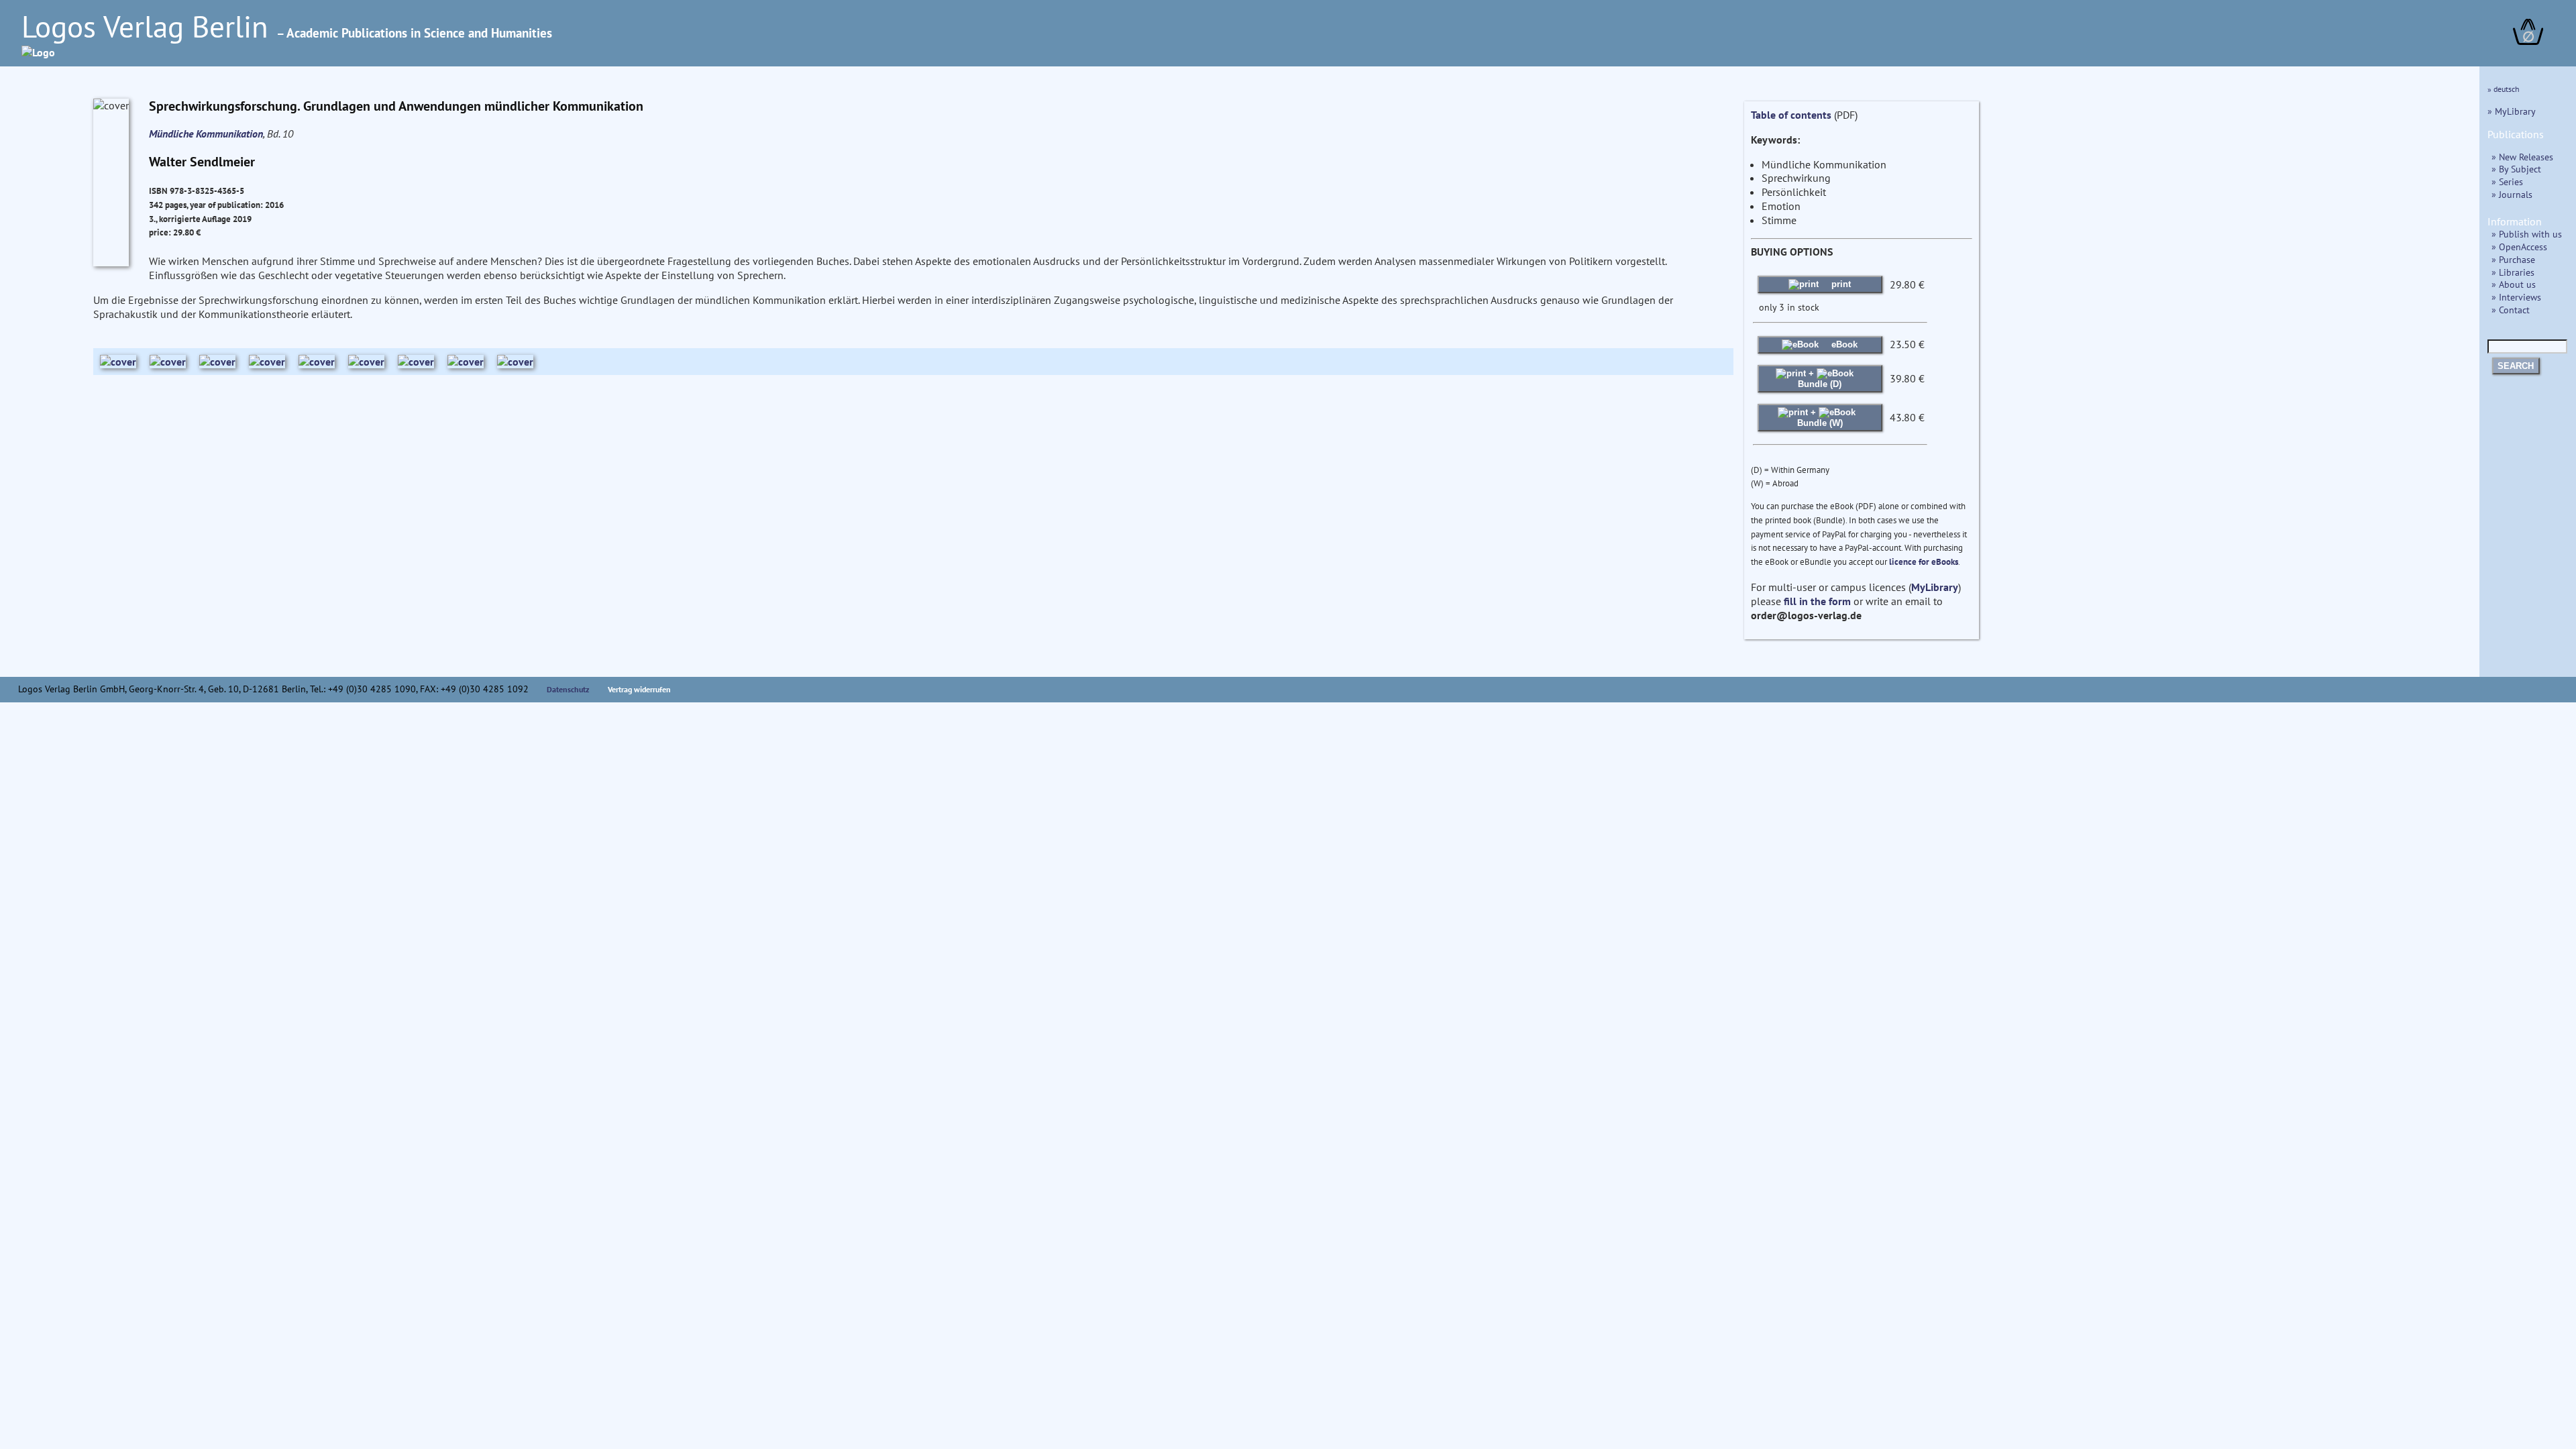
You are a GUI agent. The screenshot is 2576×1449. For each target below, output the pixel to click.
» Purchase (2513, 259)
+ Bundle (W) (1820, 418)
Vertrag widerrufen (639, 689)
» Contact (2511, 310)
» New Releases (2522, 157)
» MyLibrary (2512, 111)
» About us (2514, 284)
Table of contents (1791, 115)
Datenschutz (568, 689)
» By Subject (2516, 169)
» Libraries (2513, 272)
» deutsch (2504, 89)
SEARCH (2516, 366)
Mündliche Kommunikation (206, 133)
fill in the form (1817, 601)
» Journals (2512, 194)
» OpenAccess (2519, 247)
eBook (1843, 344)
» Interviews (2516, 297)
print (1840, 284)
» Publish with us (2527, 234)
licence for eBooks (1924, 562)
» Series (2507, 181)
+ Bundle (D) (1820, 379)
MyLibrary (1935, 587)
